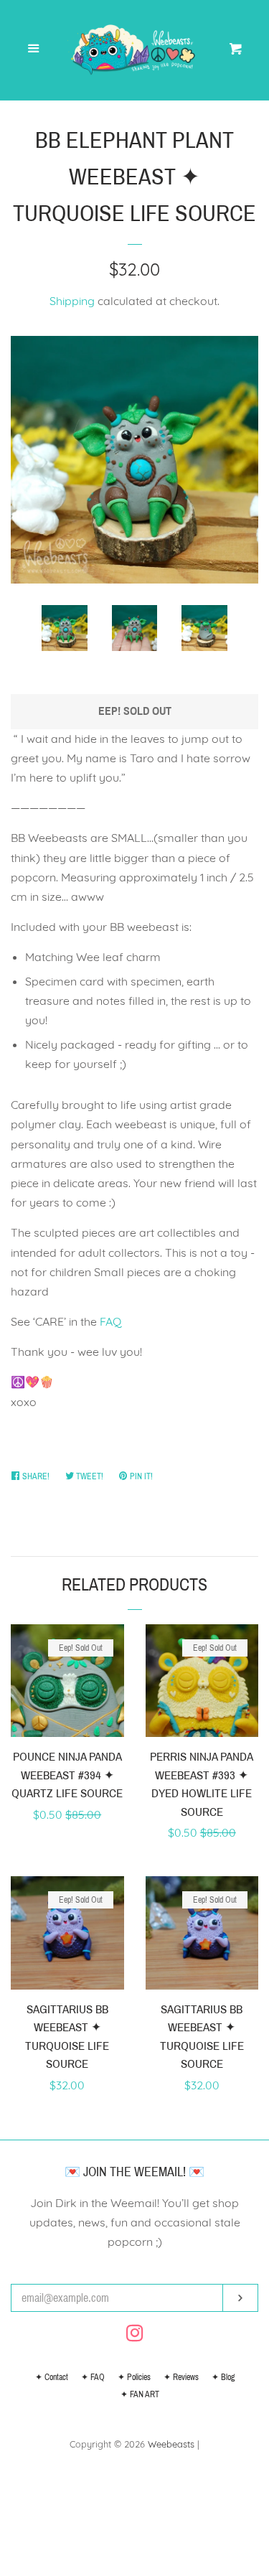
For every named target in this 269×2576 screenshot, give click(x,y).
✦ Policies (134, 2377)
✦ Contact (52, 2377)
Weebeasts (171, 2444)
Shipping (72, 301)
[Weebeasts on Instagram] (135, 2336)
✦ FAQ (93, 2377)
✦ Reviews (181, 2377)
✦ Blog (223, 2377)
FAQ (110, 1321)
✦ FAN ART (140, 2394)
